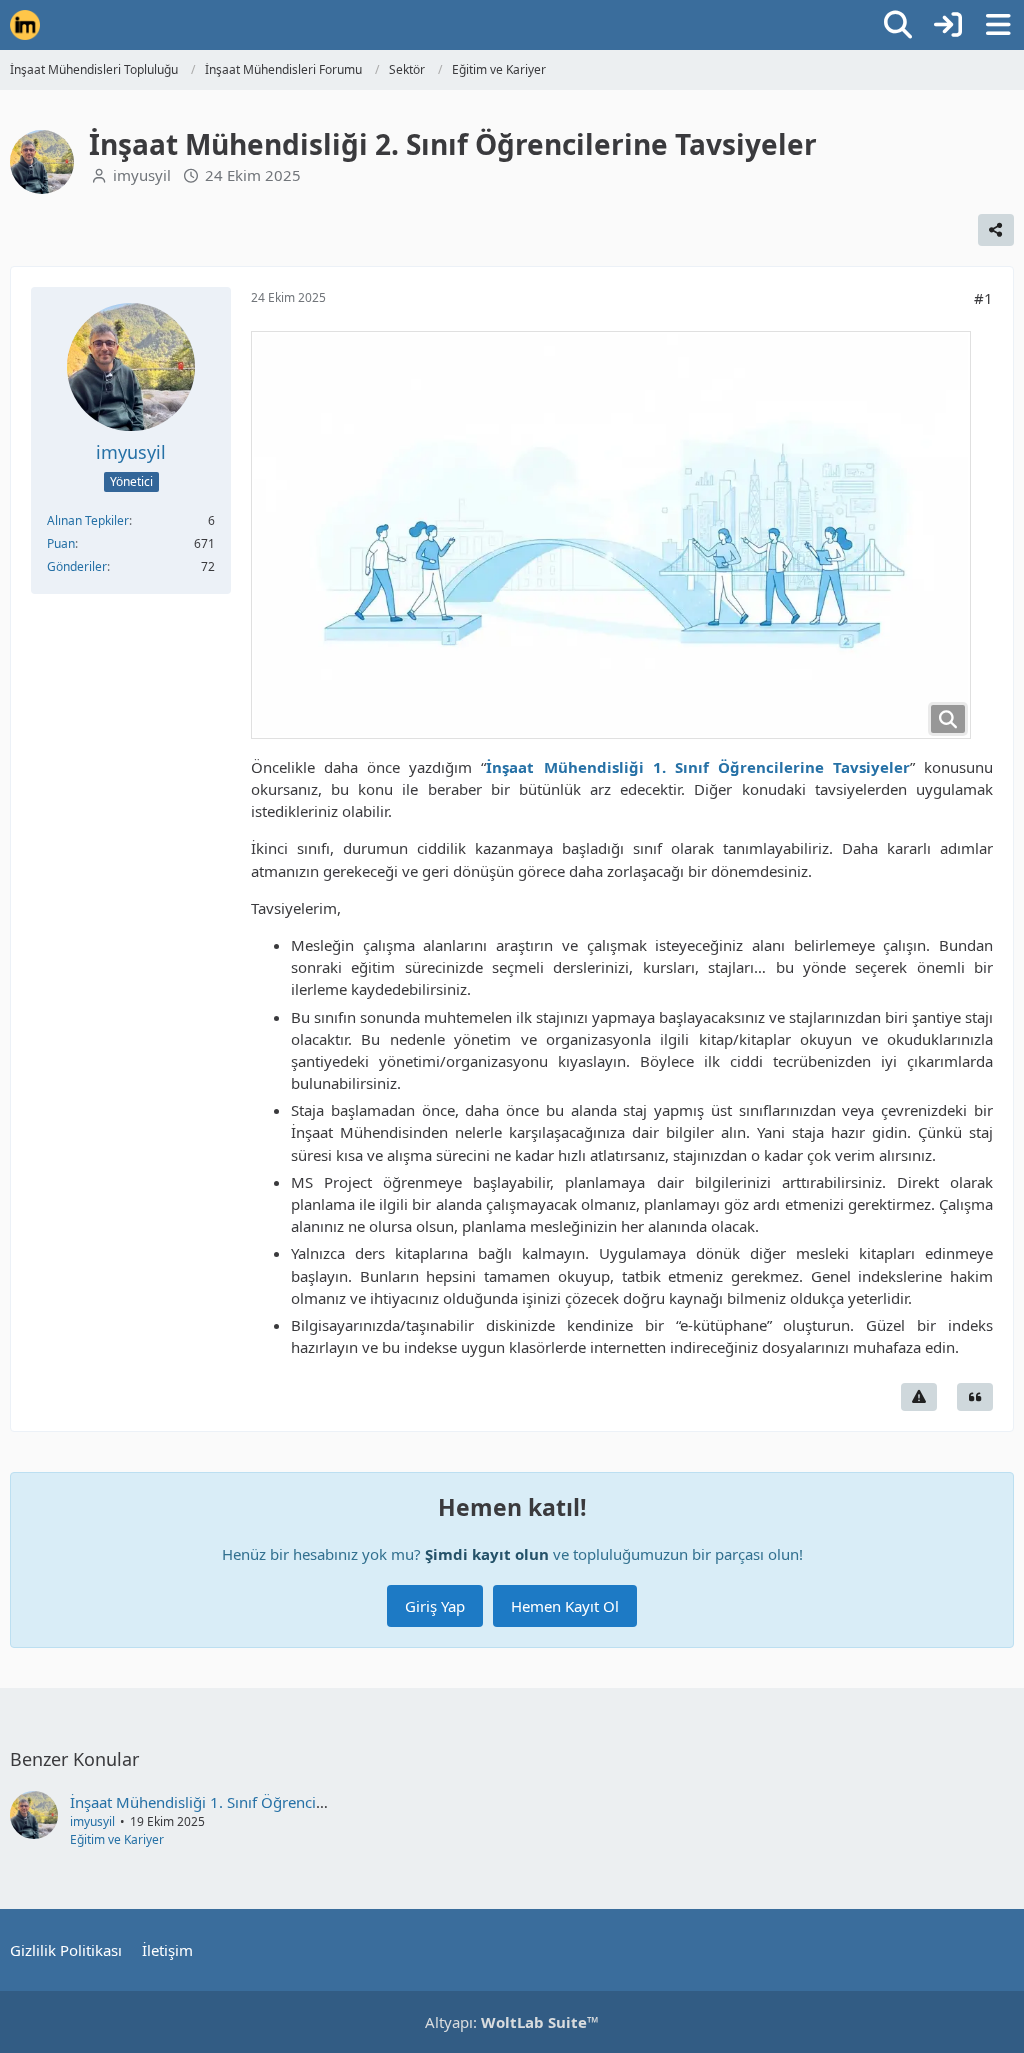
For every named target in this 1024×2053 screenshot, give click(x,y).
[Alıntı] (975, 1397)
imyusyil (142, 175)
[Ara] (898, 25)
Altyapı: (512, 2022)
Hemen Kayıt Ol (565, 1606)
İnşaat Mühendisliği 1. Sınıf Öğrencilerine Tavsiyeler (248, 1802)
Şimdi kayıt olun (487, 1554)
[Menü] (998, 25)
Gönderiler (77, 566)
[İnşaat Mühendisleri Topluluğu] (25, 25)
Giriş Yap (435, 1606)
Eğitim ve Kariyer (117, 1839)
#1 (983, 298)
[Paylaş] (996, 230)
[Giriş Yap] (948, 25)
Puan (61, 543)
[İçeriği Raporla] (919, 1397)
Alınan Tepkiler (88, 520)
